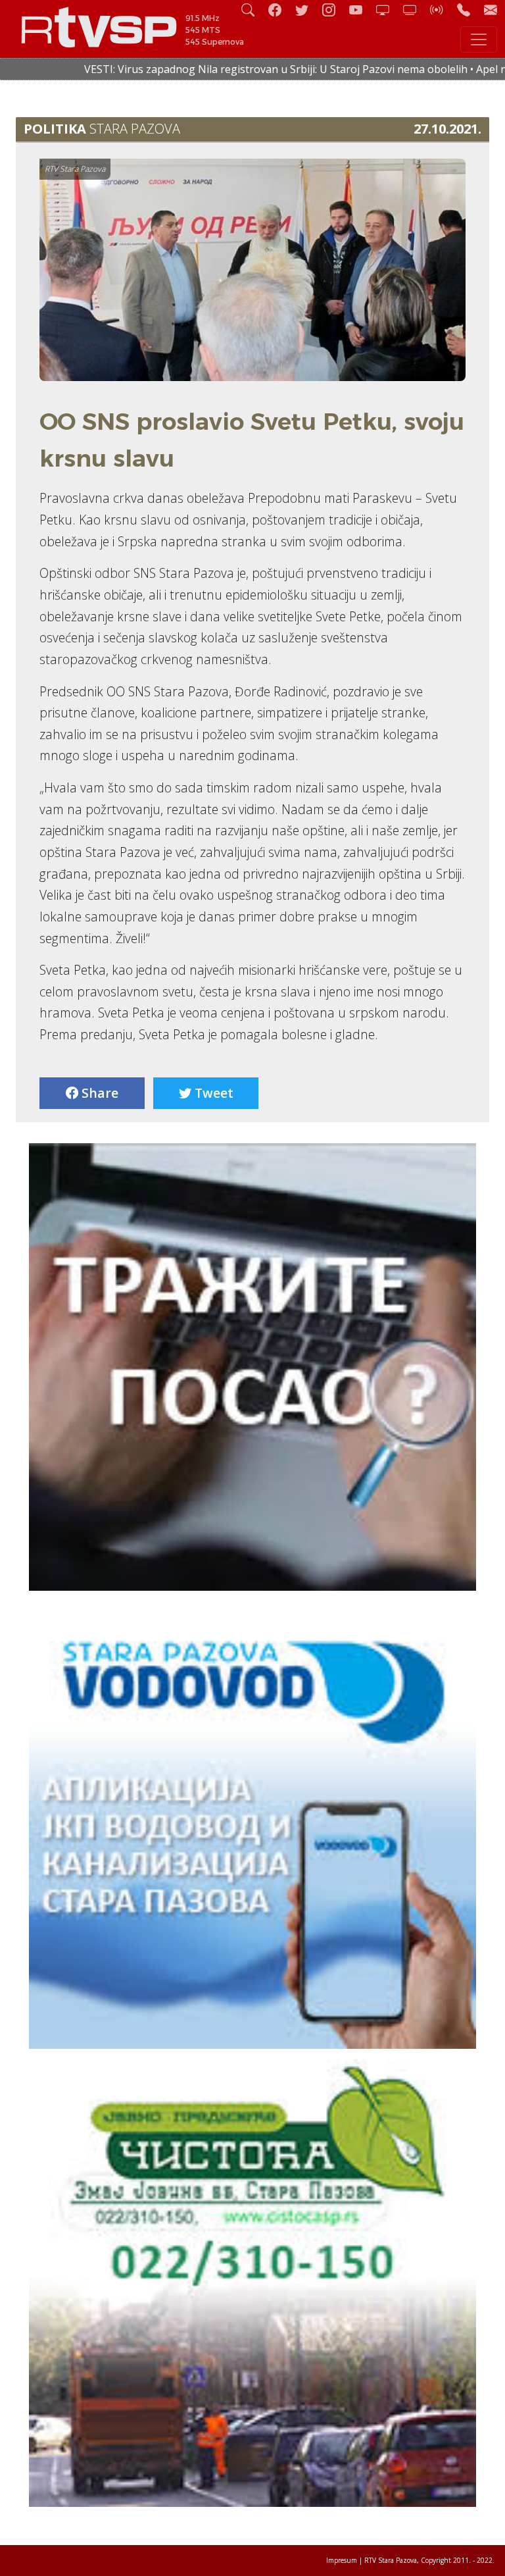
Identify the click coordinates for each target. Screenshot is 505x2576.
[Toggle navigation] (479, 39)
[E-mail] (491, 10)
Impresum (342, 2560)
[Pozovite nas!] (469, 10)
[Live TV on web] (415, 10)
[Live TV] (388, 10)
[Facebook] (280, 10)
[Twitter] (307, 10)
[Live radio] (442, 10)
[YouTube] (361, 10)
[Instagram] (334, 10)
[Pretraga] (253, 10)
